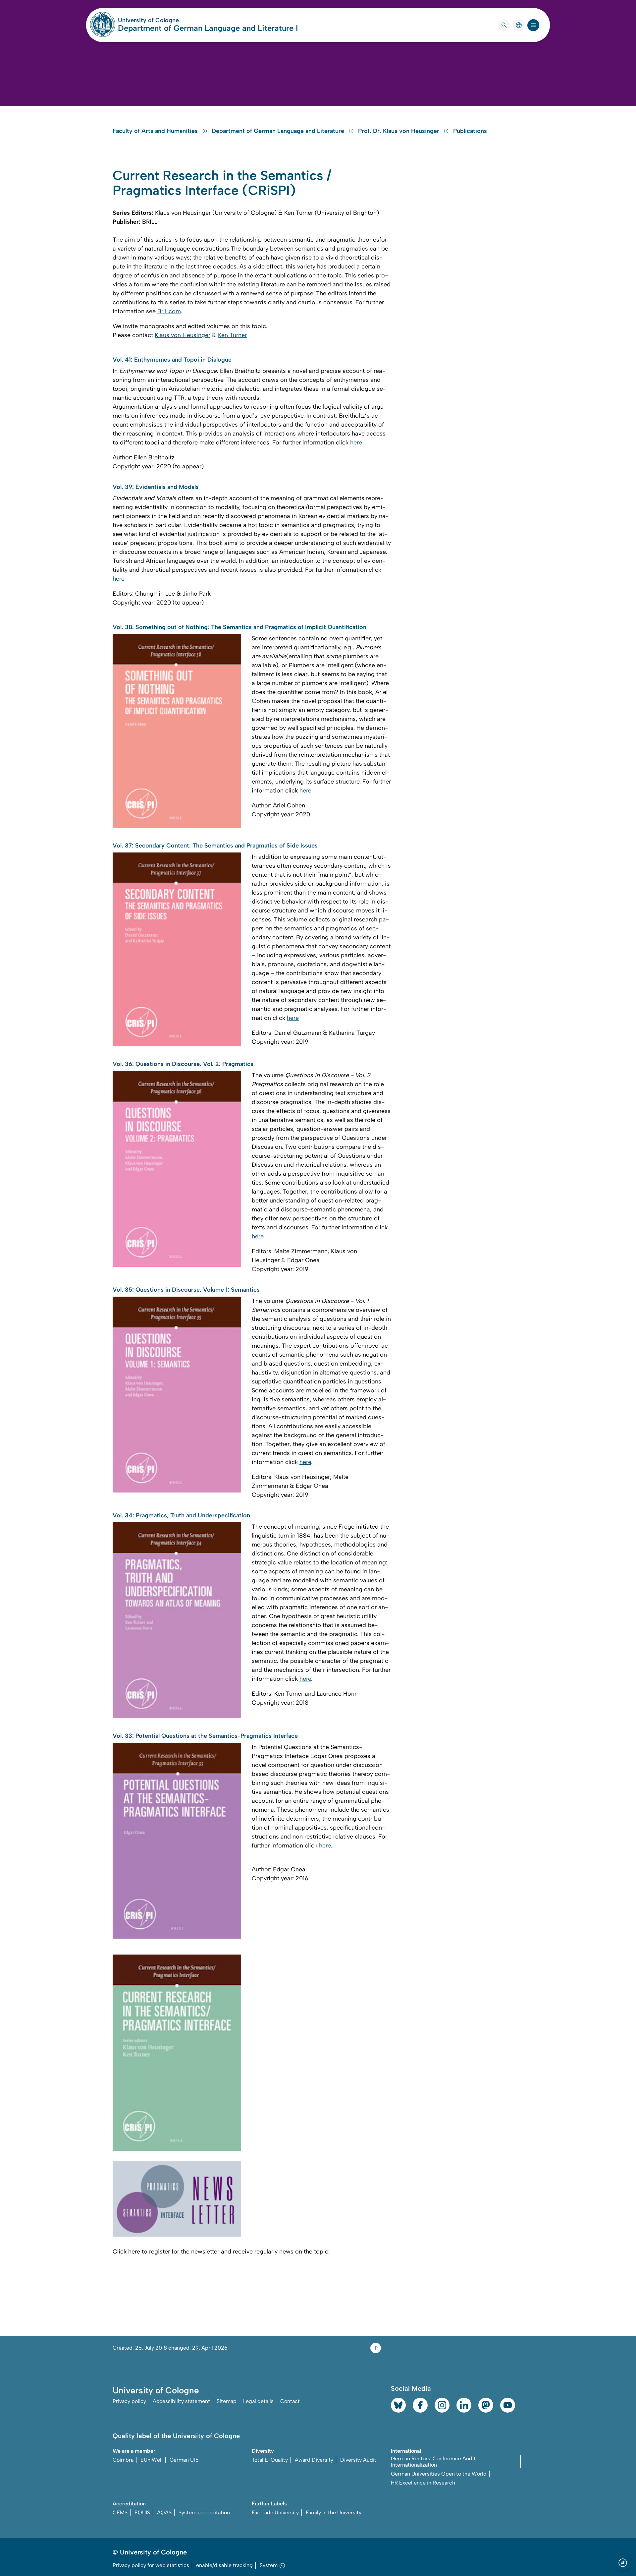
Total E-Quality (270, 2460)
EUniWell (152, 2460)
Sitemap (227, 2401)
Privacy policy (129, 2401)
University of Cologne (174, 20)
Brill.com (169, 311)
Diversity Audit (358, 2460)
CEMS (120, 2513)
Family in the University (334, 2513)
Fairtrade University (275, 2513)
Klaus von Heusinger (183, 335)
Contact (290, 2401)
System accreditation (204, 2513)
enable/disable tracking (224, 2565)
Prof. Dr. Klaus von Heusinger (399, 131)
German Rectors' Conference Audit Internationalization (433, 2462)
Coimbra (123, 2460)
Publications (470, 131)
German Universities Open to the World (439, 2474)
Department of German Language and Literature (279, 131)
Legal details (258, 2401)
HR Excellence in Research (423, 2483)
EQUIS (142, 2513)
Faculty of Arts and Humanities (156, 131)
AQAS (164, 2513)
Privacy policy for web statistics (151, 2565)
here (356, 442)
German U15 (184, 2460)
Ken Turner (232, 335)
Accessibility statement (181, 2401)
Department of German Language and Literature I (208, 28)
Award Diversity (314, 2460)
